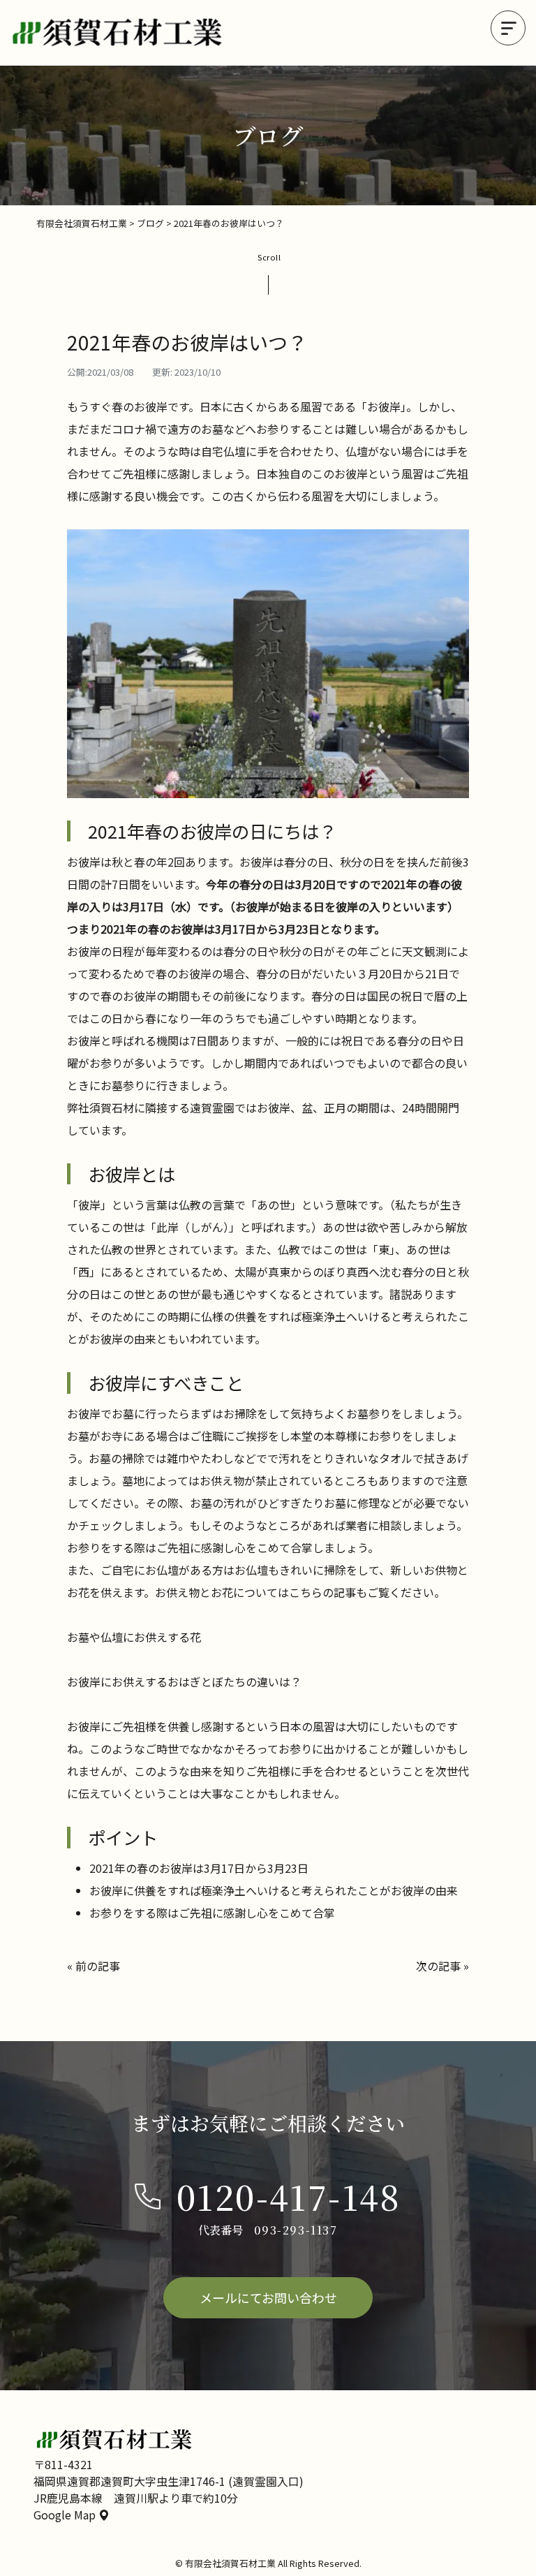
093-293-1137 (296, 2230)
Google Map (66, 2515)
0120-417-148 (289, 2196)
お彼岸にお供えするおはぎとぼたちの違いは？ (184, 1681)
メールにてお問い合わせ (268, 2297)
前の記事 (98, 1966)
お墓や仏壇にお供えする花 (134, 1637)
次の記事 (438, 1966)
